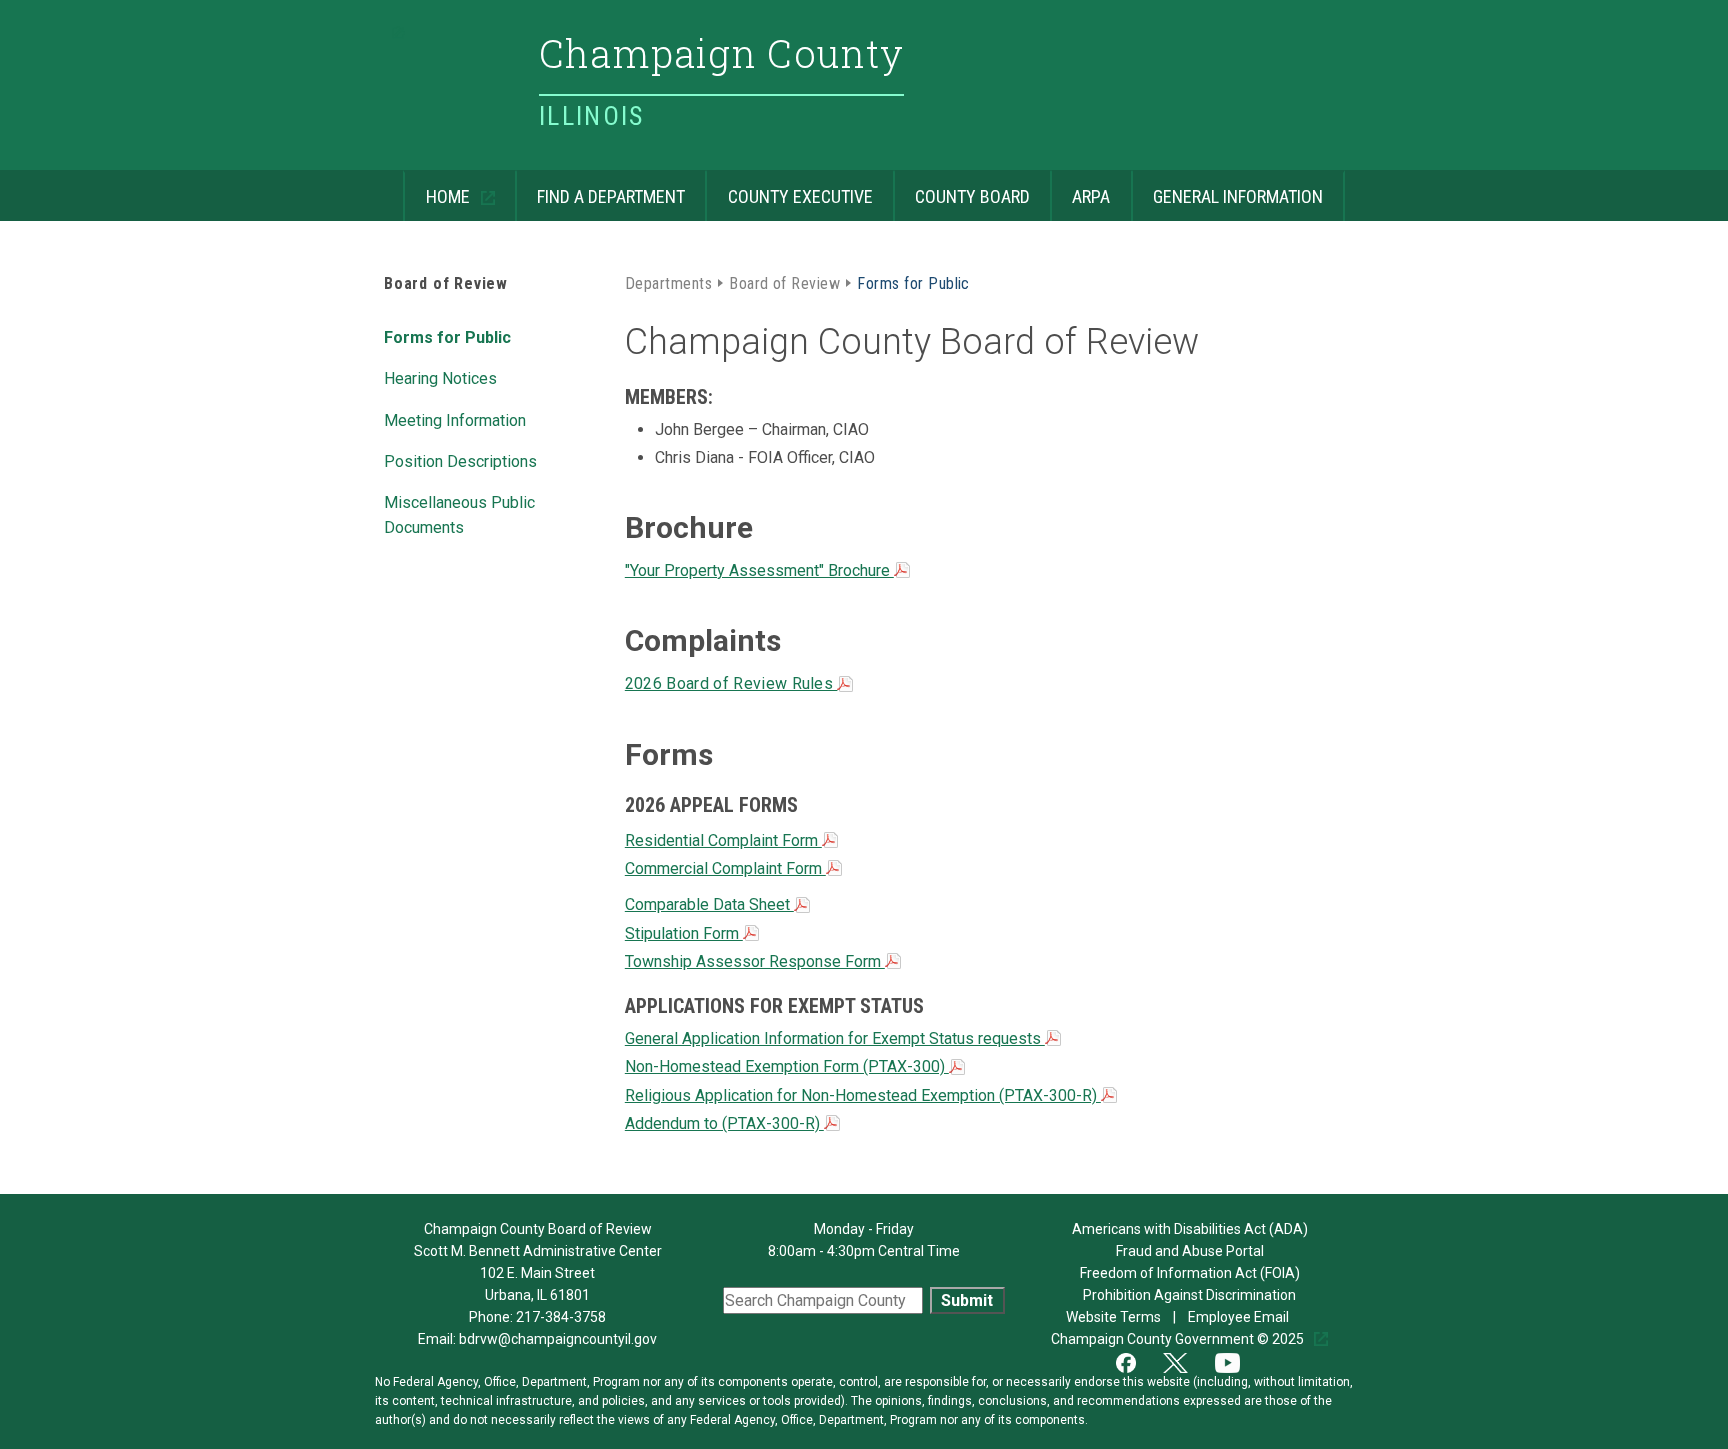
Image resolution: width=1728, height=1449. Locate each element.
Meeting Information (455, 419)
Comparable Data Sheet (709, 904)
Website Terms (1115, 1317)
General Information (1227, 188)
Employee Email (1240, 1317)
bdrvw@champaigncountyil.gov (558, 1339)
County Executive (788, 188)
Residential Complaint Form (723, 840)
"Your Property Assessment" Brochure (759, 570)
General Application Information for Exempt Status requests (835, 1038)
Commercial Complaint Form (725, 868)
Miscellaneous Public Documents (459, 513)
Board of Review (446, 283)
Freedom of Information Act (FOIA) (1190, 1273)
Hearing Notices (440, 377)
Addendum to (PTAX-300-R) (724, 1123)
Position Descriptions (460, 460)
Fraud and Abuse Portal (1190, 1251)
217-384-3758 (561, 1317)
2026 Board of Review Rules (731, 683)
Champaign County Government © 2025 (1179, 1339)
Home (438, 188)
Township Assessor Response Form (755, 961)
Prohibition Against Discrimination (1189, 1295)
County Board (961, 188)
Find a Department (600, 188)
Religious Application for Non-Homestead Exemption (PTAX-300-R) (863, 1095)
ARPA (1080, 188)
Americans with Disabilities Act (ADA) (1190, 1229)
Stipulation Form (684, 933)
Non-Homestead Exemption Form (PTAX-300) (787, 1066)
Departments (668, 282)
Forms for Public (447, 336)
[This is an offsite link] (1138, 1361)
